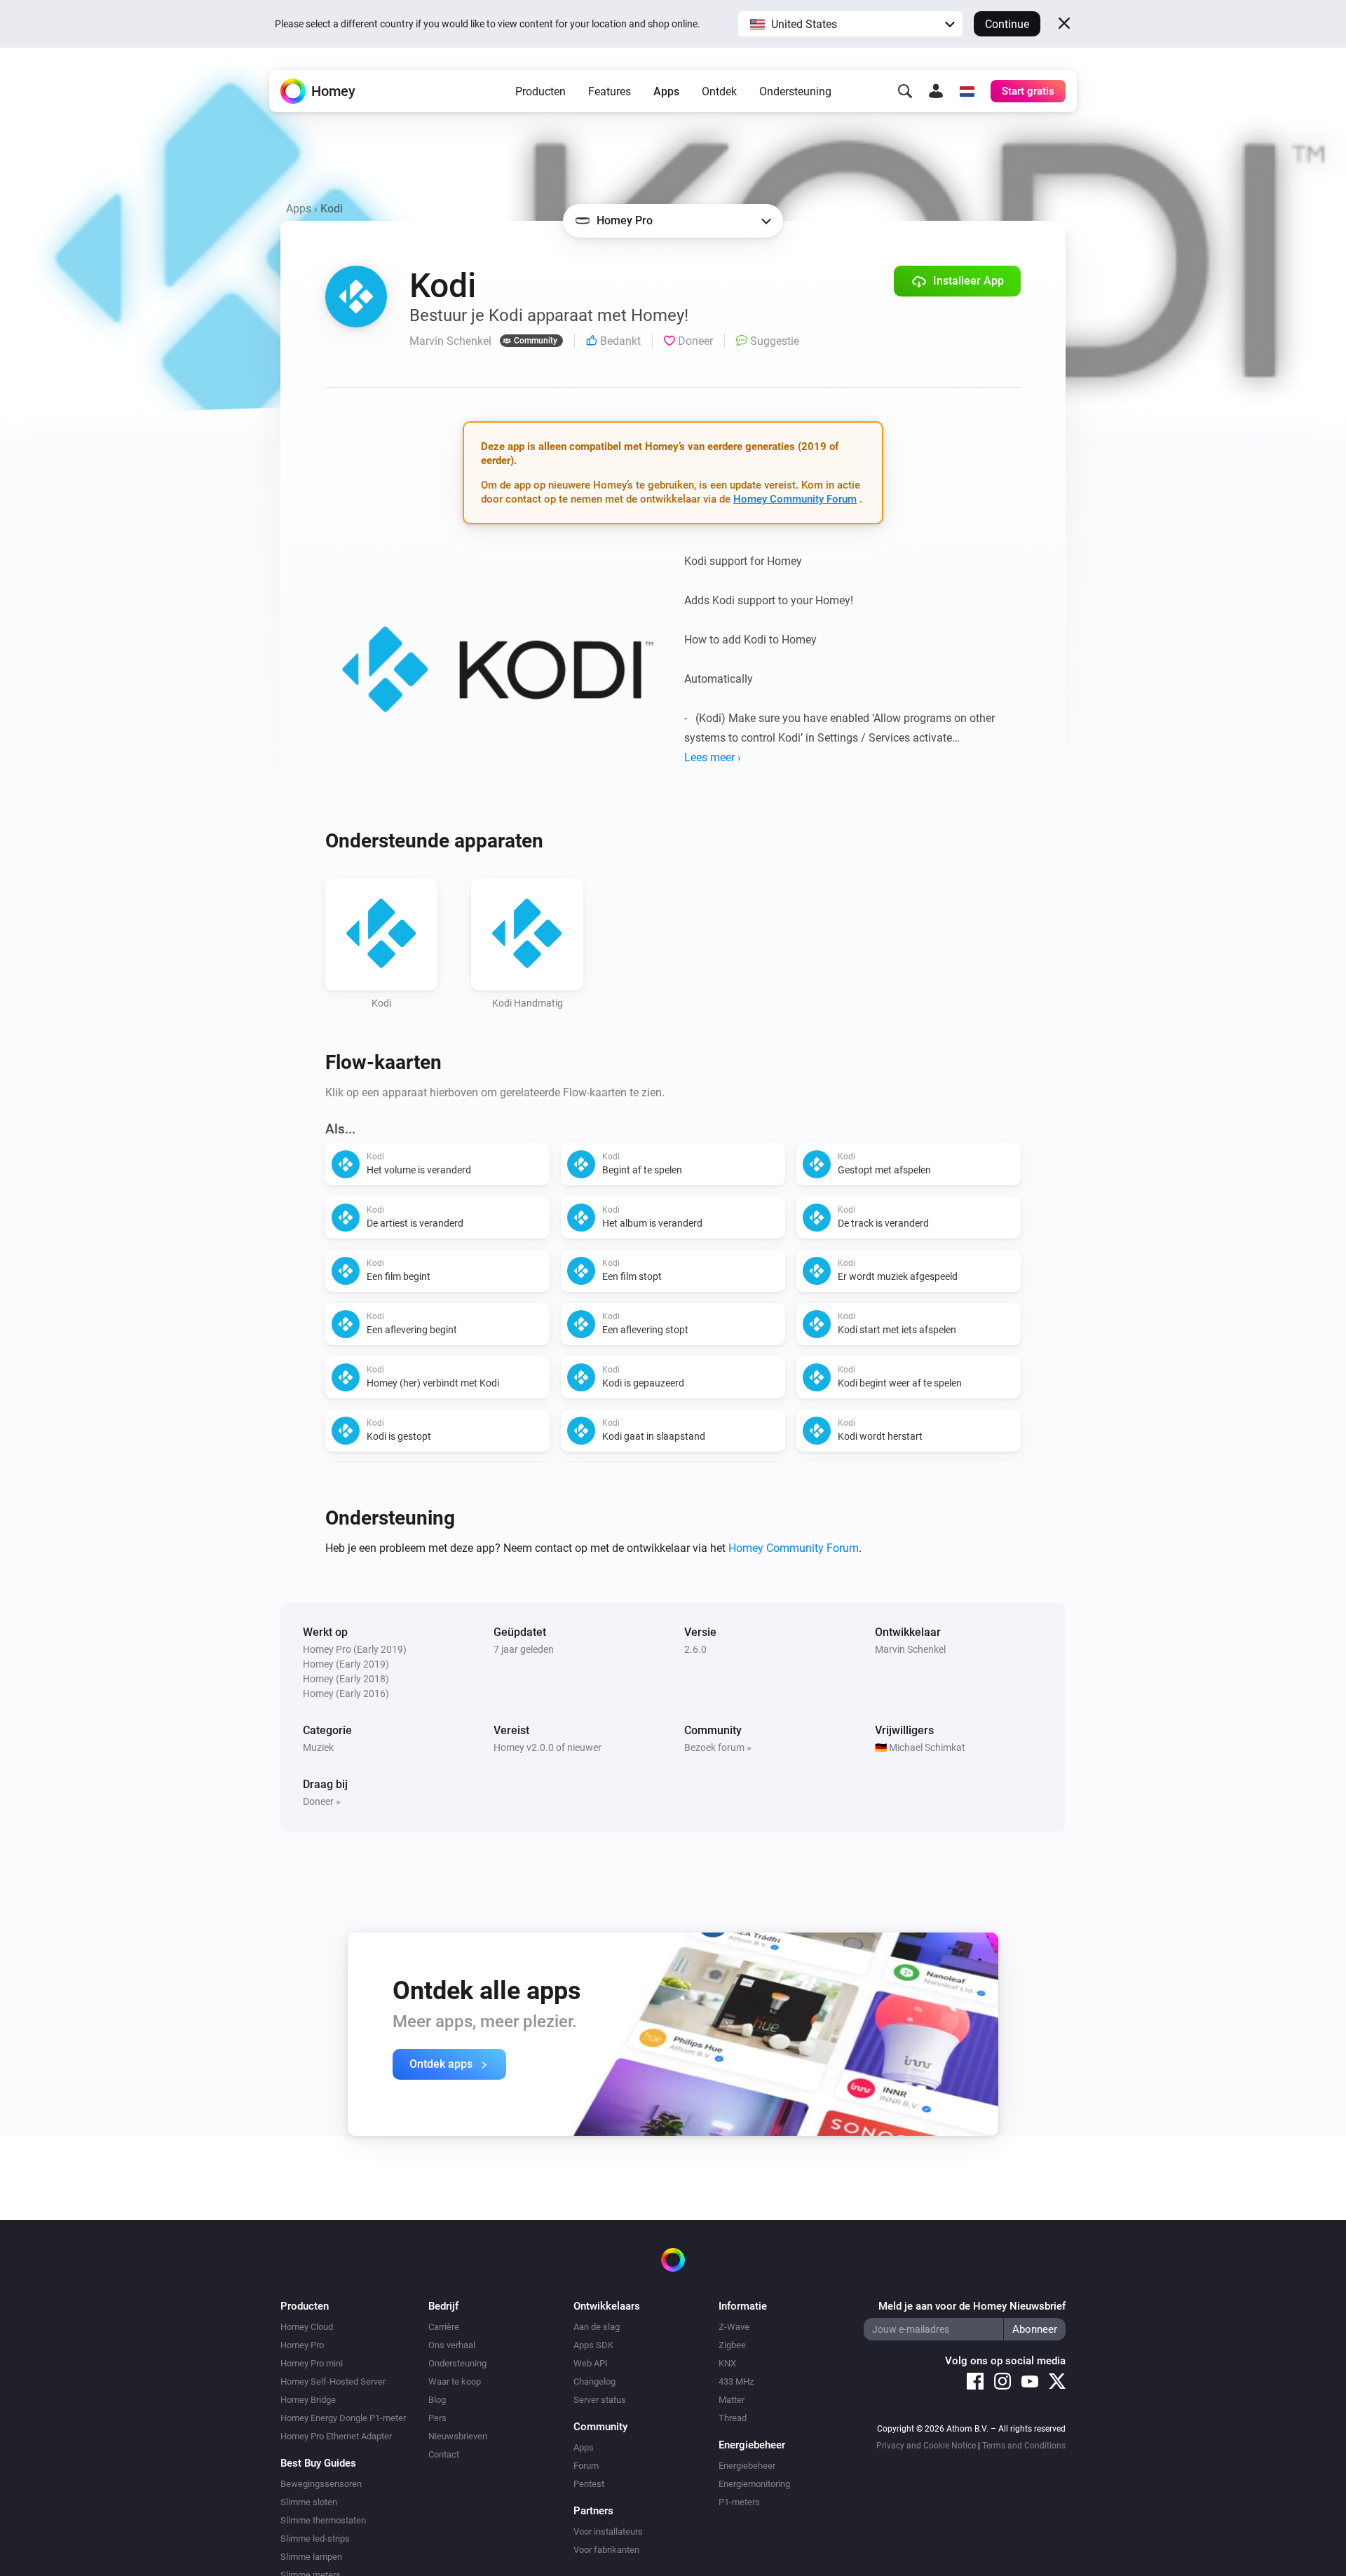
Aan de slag (597, 2327)
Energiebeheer (747, 2466)
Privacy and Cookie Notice (926, 2446)
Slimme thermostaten (323, 2520)
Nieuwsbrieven (458, 2436)
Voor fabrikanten (606, 2550)
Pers (437, 2418)
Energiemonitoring (754, 2484)
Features (610, 91)
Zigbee (732, 2345)
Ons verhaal (452, 2345)
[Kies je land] (967, 91)
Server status (600, 2400)
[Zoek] (905, 91)
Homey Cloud (307, 2327)
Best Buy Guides (318, 2463)
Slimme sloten (309, 2502)
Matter (732, 2400)
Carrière (444, 2327)
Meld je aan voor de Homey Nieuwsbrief (972, 2306)
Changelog (594, 2381)
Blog (437, 2400)
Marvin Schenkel (910, 1649)
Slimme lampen (311, 2557)
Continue (1007, 24)
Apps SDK (593, 2345)
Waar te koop (455, 2381)
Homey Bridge (308, 2400)
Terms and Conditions (1024, 2446)
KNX (727, 2363)
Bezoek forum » (718, 1747)
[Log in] (936, 91)
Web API (591, 2363)
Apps (666, 91)
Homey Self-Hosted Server (333, 2381)
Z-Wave (734, 2327)
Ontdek (719, 91)
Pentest (589, 2484)
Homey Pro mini (312, 2363)
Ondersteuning (795, 91)
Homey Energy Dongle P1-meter (343, 2418)
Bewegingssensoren (321, 2484)
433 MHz (736, 2381)
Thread (733, 2418)
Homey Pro (302, 2345)
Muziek (318, 1747)
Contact (444, 2454)
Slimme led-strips (315, 2538)
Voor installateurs (608, 2531)
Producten (541, 91)
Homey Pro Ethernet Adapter (336, 2436)
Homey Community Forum (795, 499)
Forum (586, 2466)
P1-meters (739, 2502)
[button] (850, 24)
